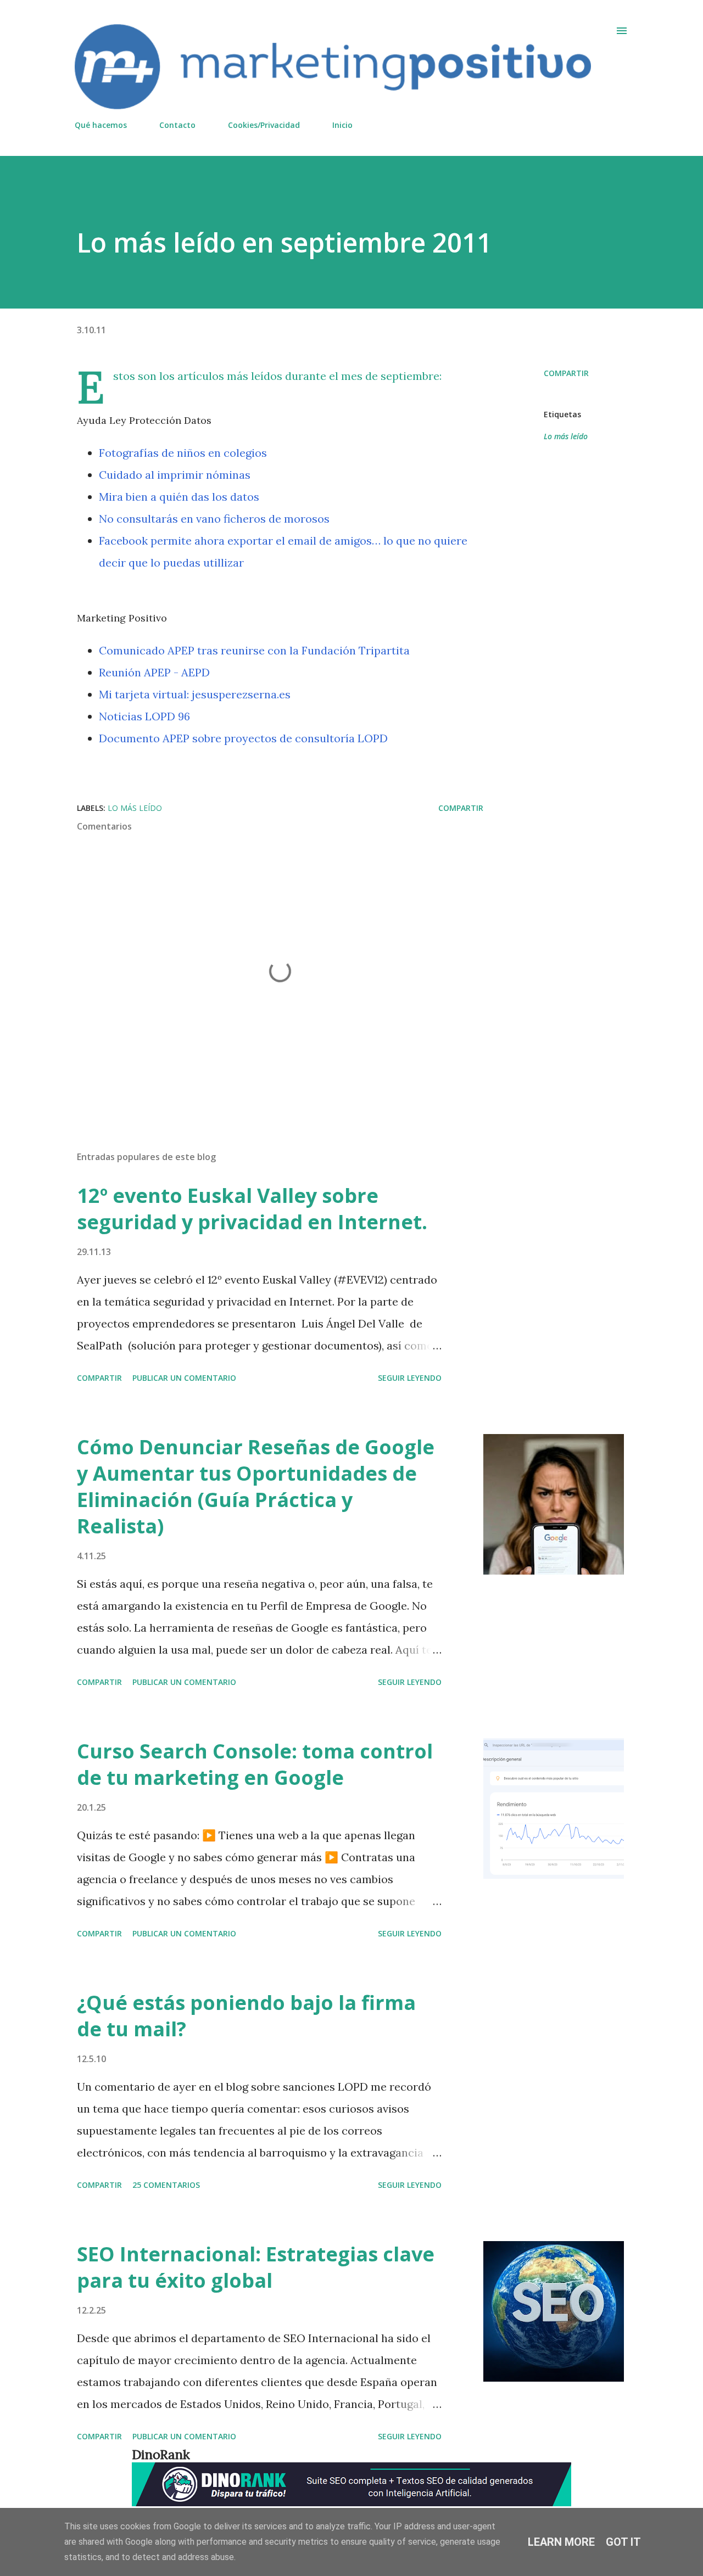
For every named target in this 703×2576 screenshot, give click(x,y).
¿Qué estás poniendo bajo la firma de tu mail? (246, 2016)
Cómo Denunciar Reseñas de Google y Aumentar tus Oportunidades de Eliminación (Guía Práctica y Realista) (256, 1486)
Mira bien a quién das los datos (179, 497)
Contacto (177, 125)
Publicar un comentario (184, 1378)
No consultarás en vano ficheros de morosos (214, 519)
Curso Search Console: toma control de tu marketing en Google (255, 1764)
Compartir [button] (566, 373)
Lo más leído (566, 436)
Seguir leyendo (410, 1378)
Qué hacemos (101, 125)
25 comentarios (166, 2185)
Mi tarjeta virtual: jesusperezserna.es (195, 694)
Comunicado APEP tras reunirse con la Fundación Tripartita (254, 650)
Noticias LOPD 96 (144, 716)
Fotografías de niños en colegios (183, 453)
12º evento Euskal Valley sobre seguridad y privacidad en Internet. (252, 1209)
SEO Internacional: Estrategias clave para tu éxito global (256, 2267)
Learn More (561, 2542)
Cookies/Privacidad (264, 125)
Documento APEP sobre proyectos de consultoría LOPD (243, 738)
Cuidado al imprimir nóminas (175, 475)
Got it (623, 2542)
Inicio (342, 125)
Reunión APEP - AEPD (154, 672)
